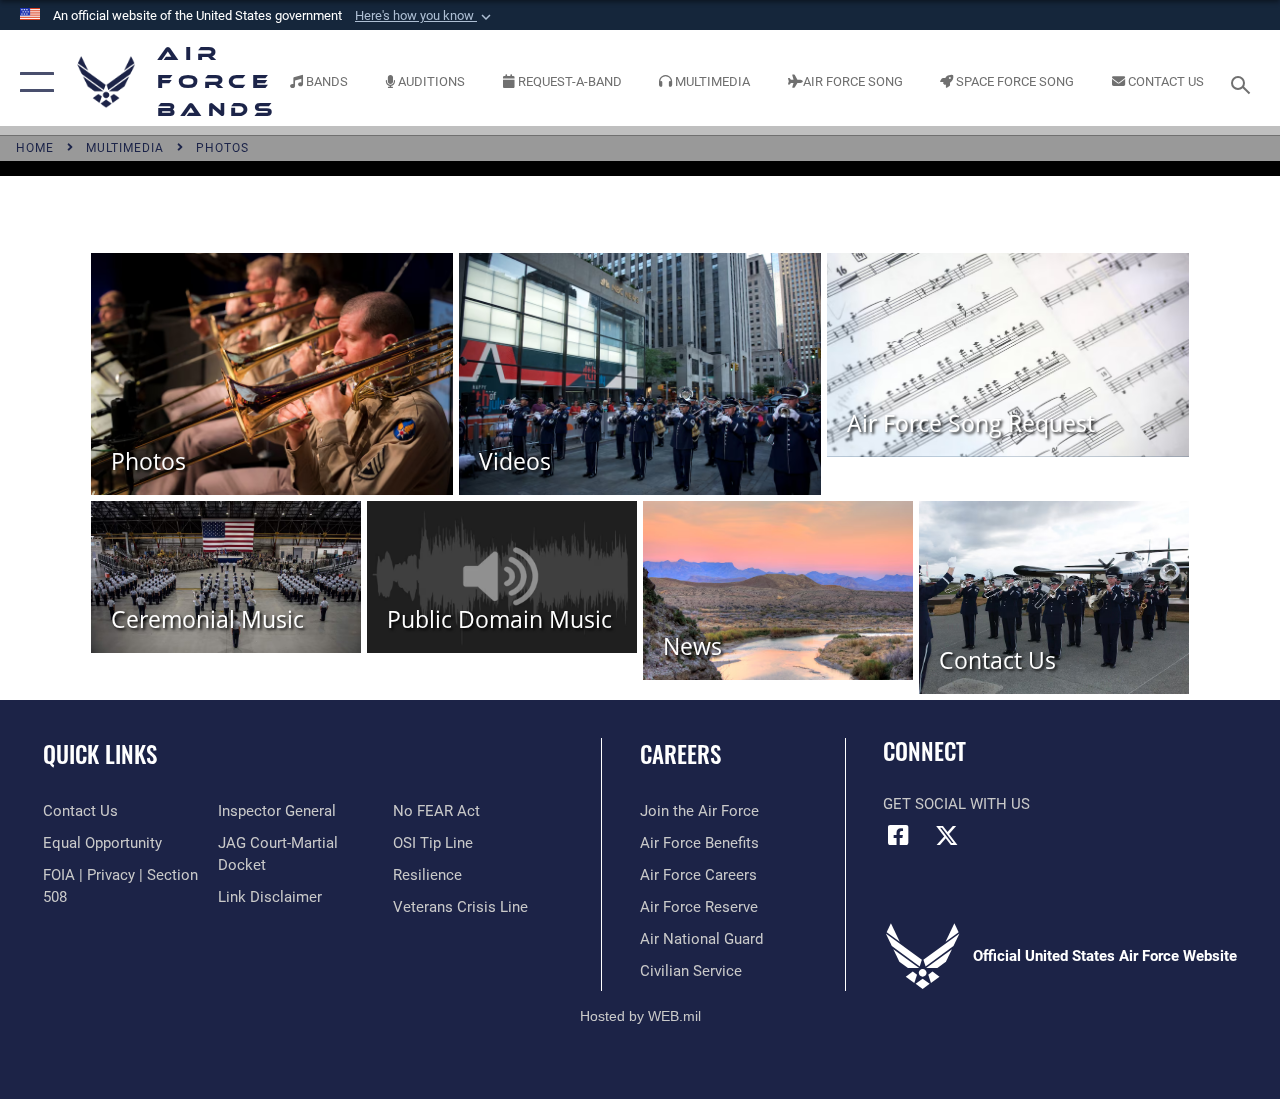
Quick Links (100, 754)
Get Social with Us (956, 804)
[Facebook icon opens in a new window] (898, 835)
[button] (425, 16)
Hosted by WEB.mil (640, 1016)
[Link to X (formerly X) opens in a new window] (947, 835)
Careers (680, 754)
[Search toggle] (1244, 82)
